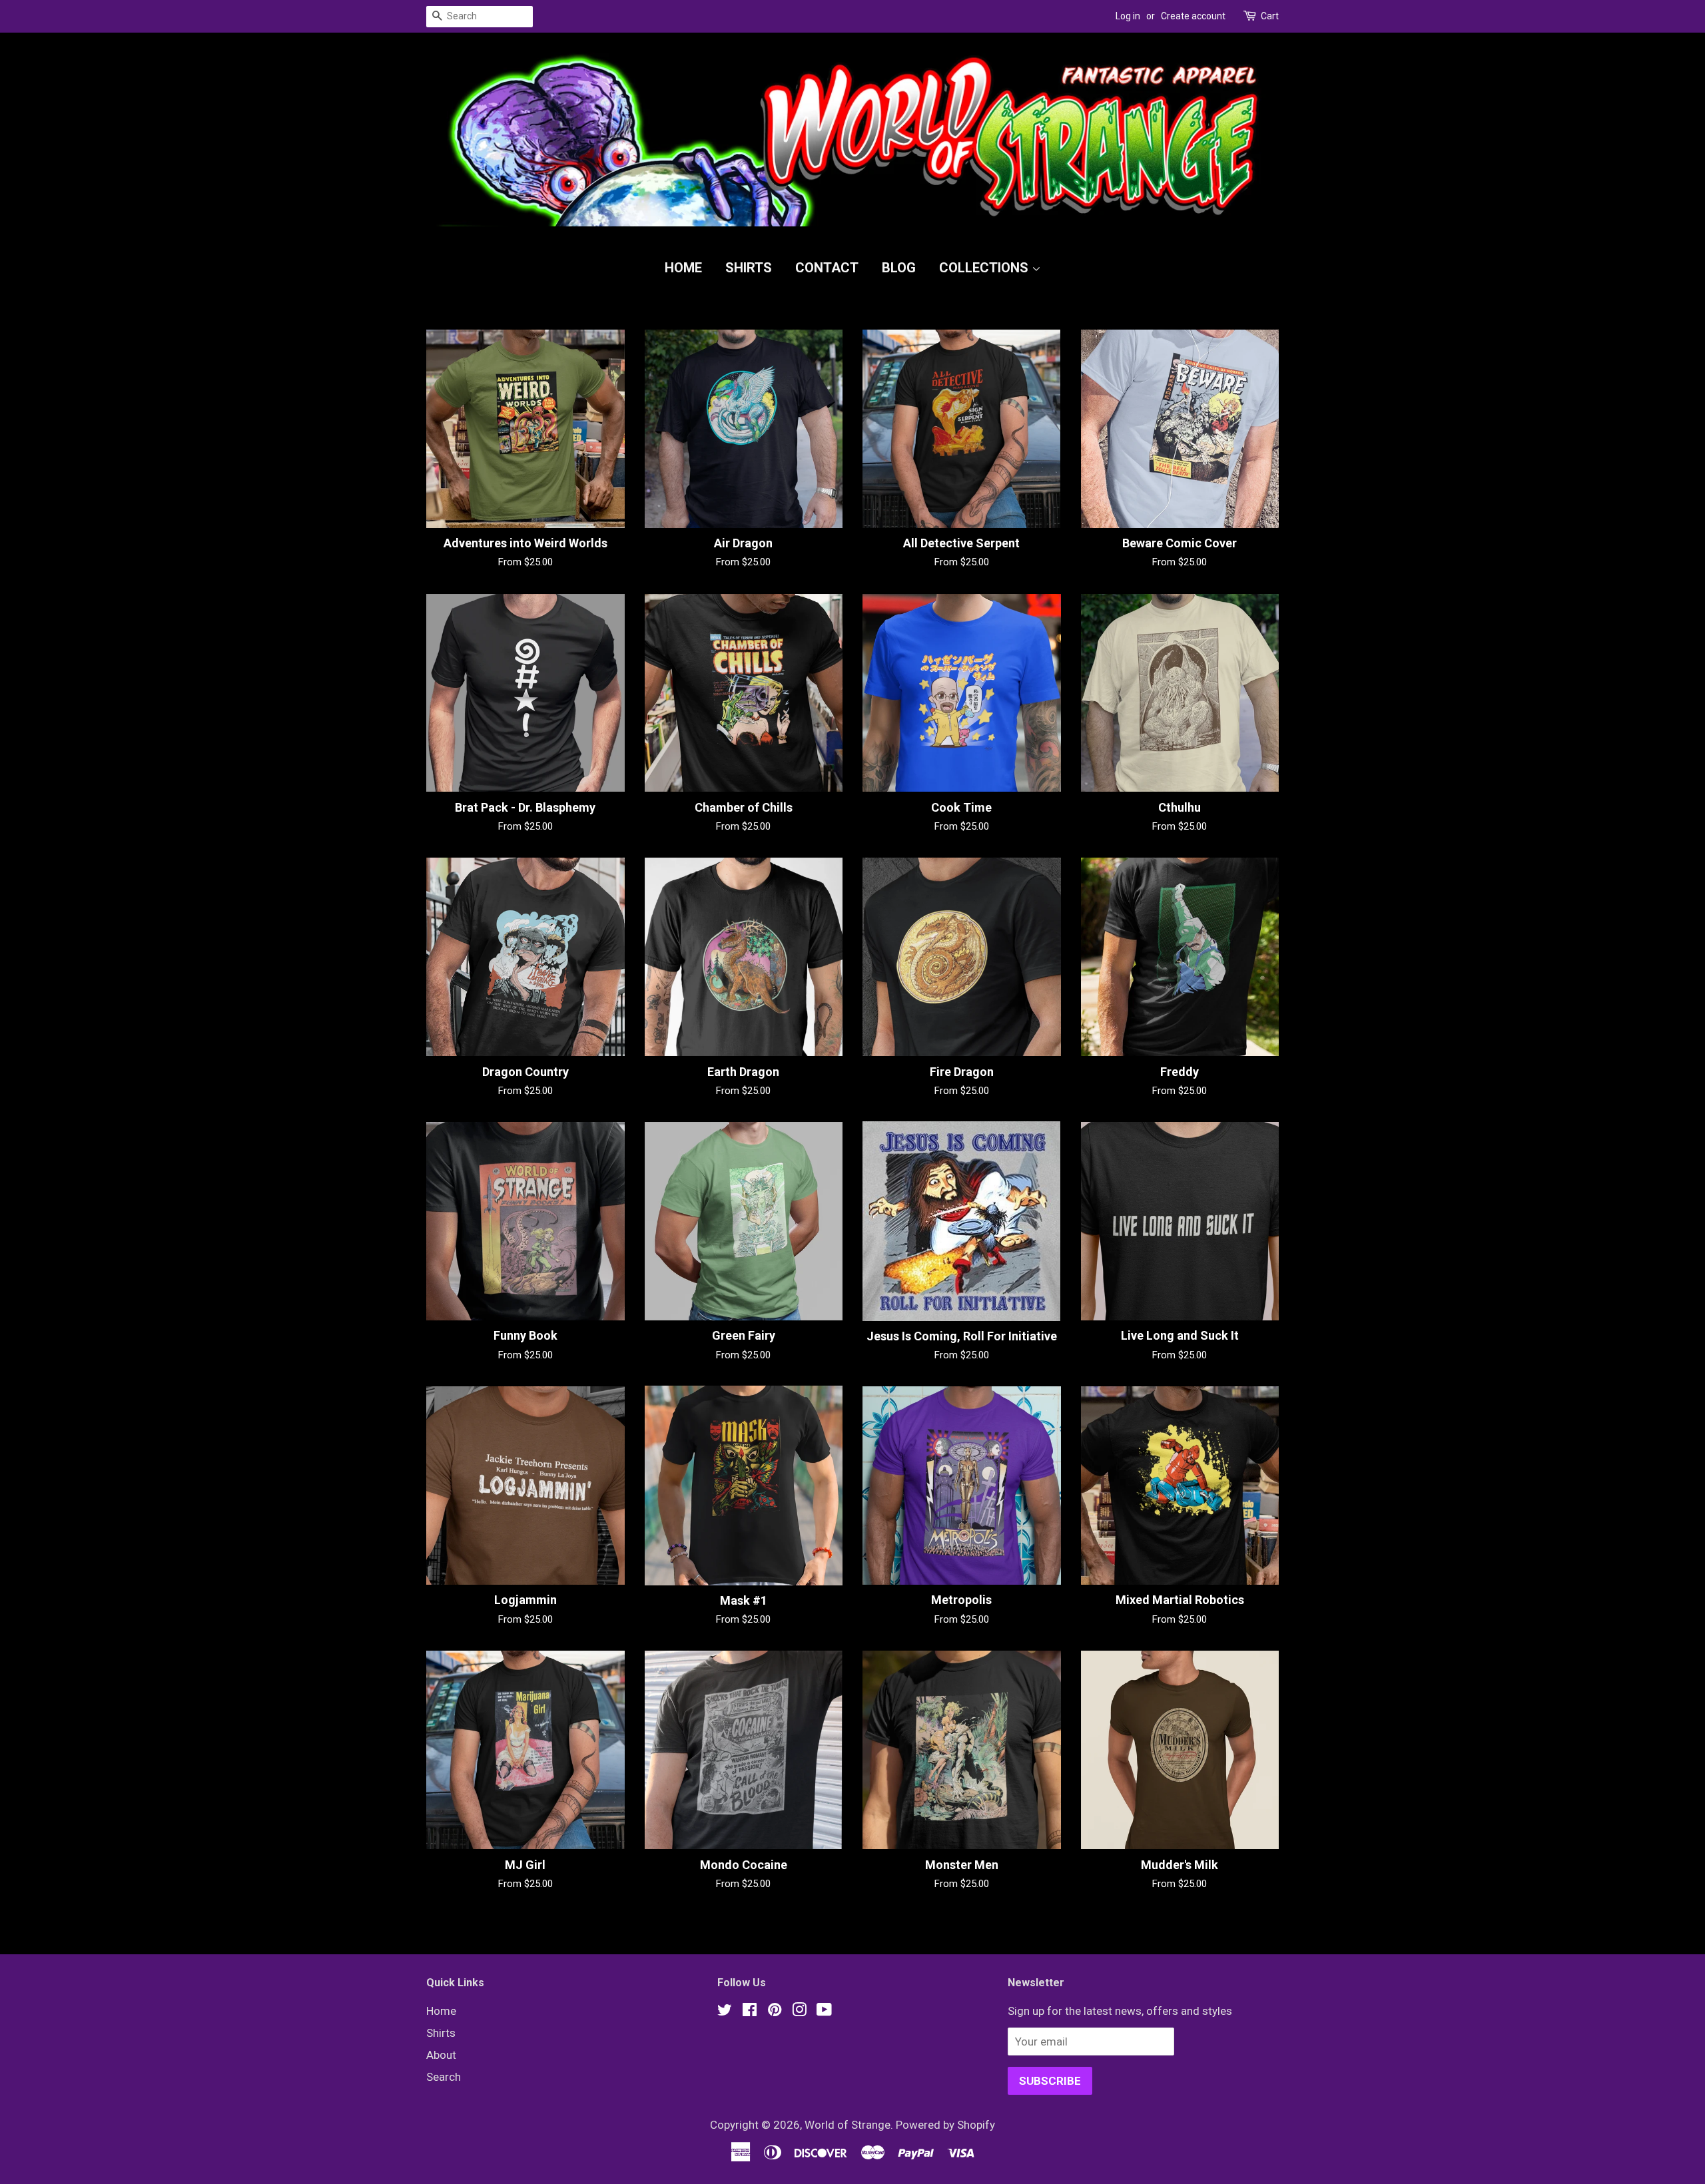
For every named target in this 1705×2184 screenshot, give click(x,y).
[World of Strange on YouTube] (824, 2012)
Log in (1128, 16)
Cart (1270, 16)
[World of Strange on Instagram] (799, 2012)
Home (683, 268)
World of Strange (848, 2125)
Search (444, 2077)
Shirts (749, 268)
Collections (985, 268)
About (441, 2055)
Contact (827, 268)
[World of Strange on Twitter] (725, 2012)
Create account (1193, 16)
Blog (899, 268)
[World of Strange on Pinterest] (775, 2012)
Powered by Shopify (945, 2125)
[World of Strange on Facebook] (750, 2012)
